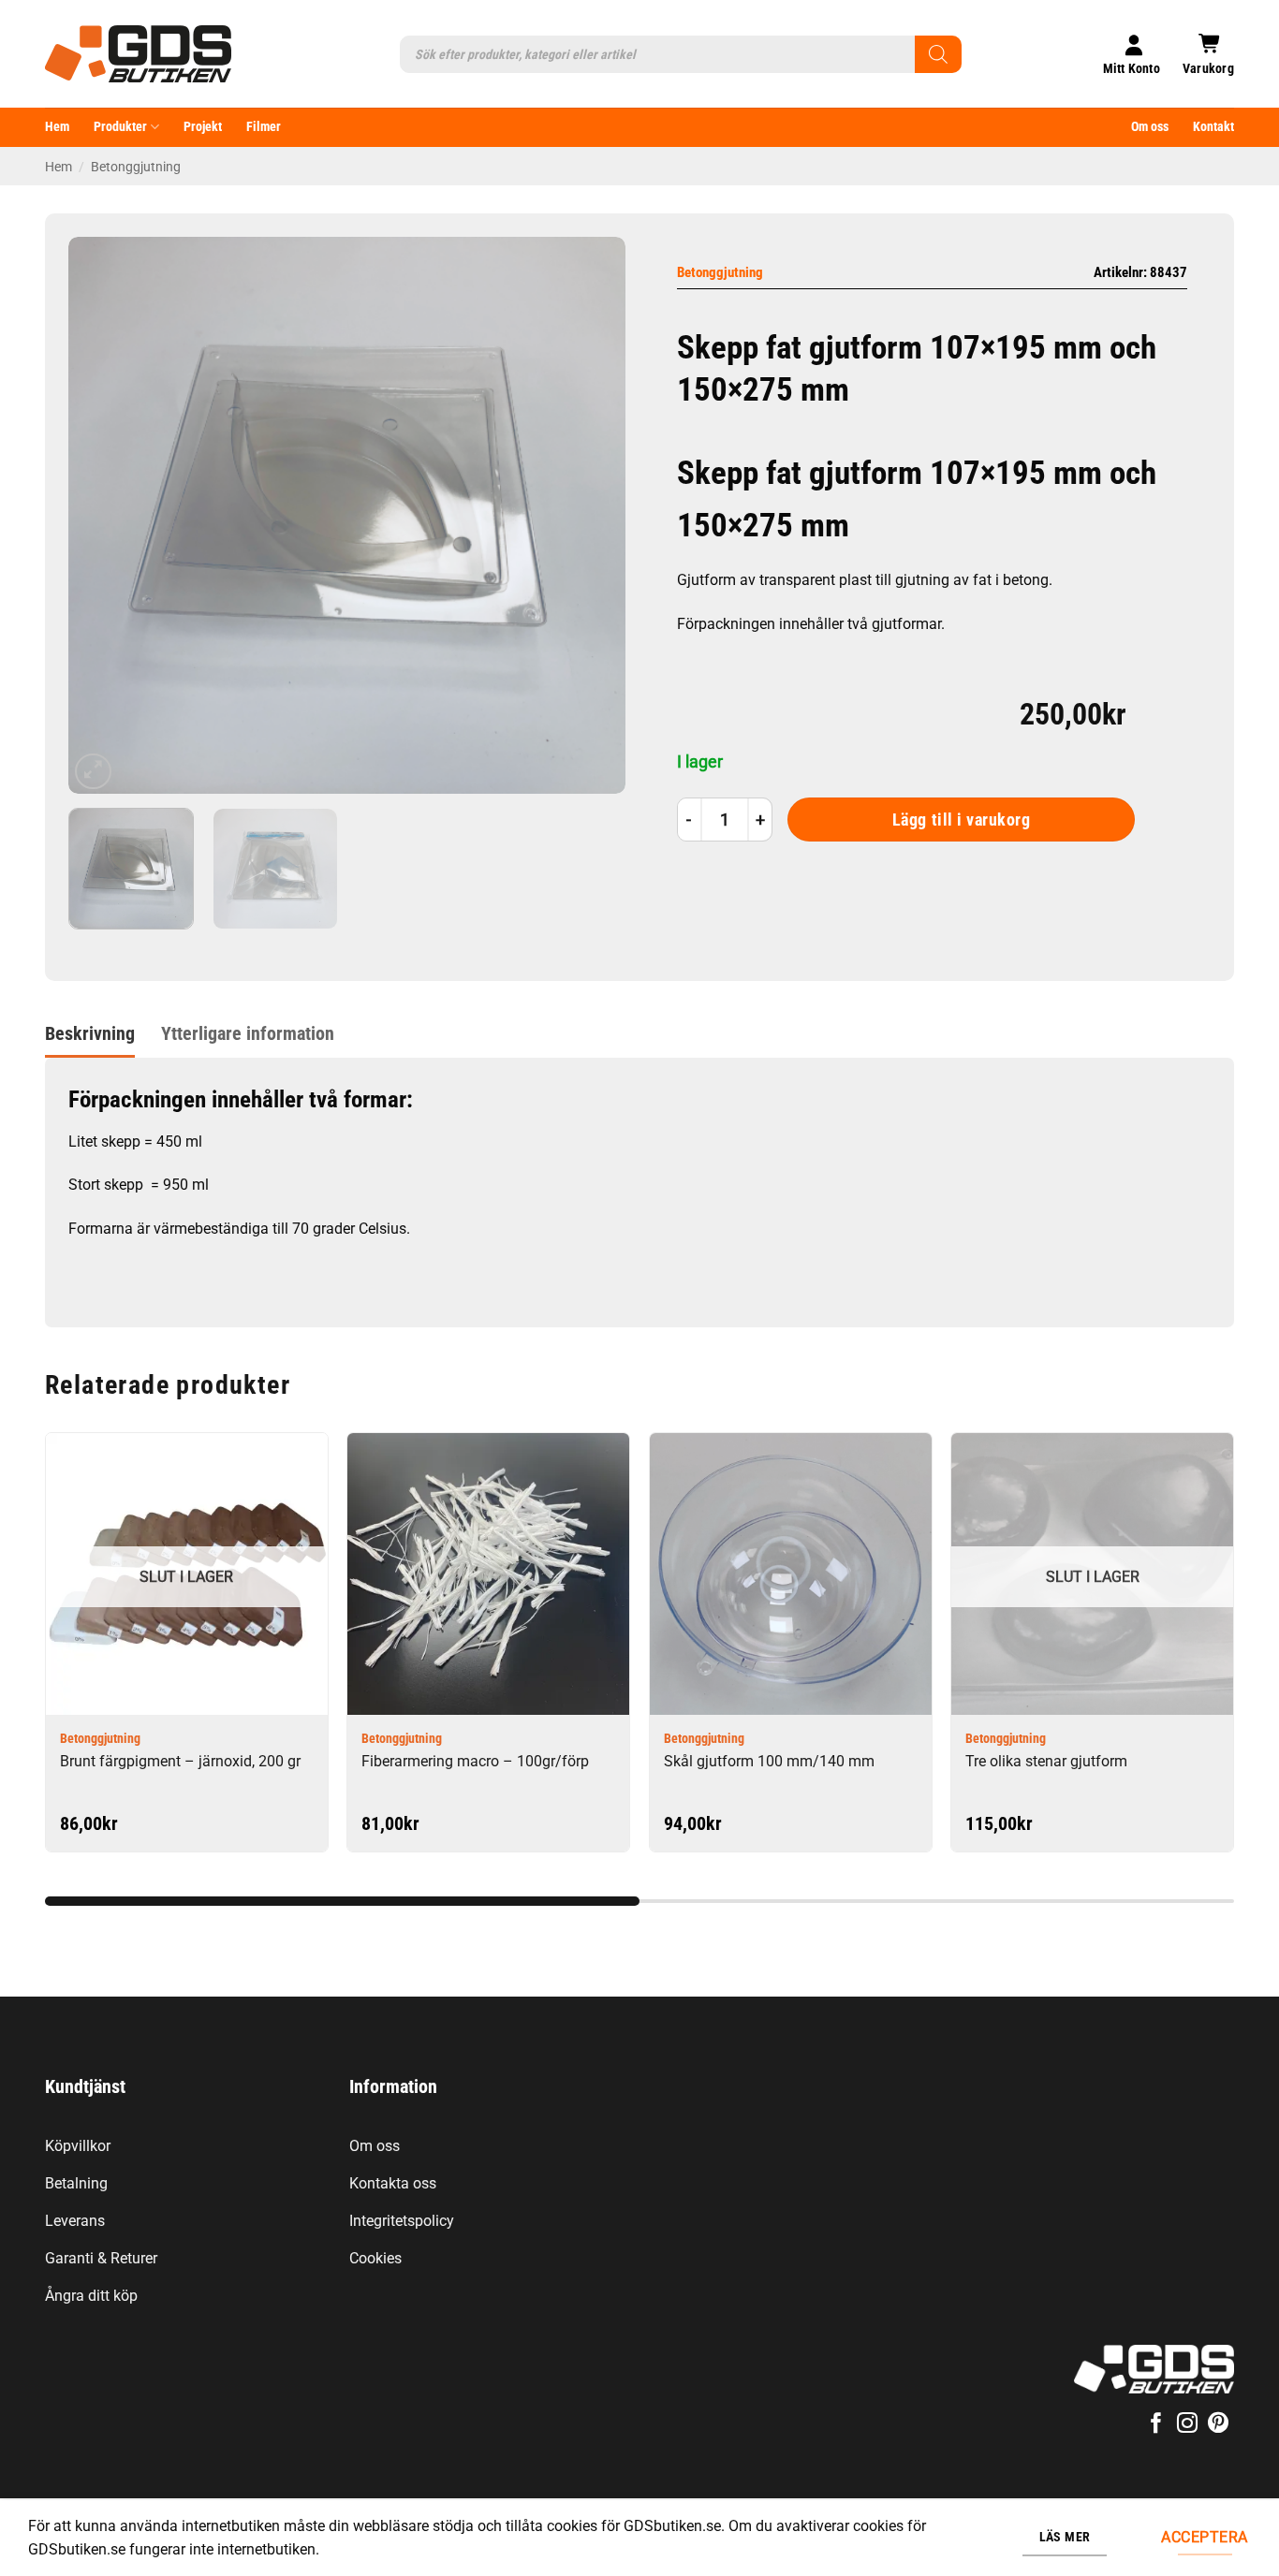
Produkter (120, 127)
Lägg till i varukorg (962, 820)
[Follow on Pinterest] (1218, 2425)
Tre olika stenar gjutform (1046, 1761)
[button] (1208, 54)
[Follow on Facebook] (1155, 2425)
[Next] (591, 515)
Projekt (203, 127)
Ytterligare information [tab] (248, 1033)
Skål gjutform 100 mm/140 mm (769, 1761)
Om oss (1150, 127)
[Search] (938, 54)
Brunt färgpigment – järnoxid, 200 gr (180, 1761)
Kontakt (1213, 127)
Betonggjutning (136, 167)
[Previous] (103, 515)
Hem (57, 127)
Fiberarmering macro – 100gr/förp (475, 1761)
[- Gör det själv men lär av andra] (138, 54)
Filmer (264, 127)
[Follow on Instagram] (1187, 2425)
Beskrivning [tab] (90, 1033)
